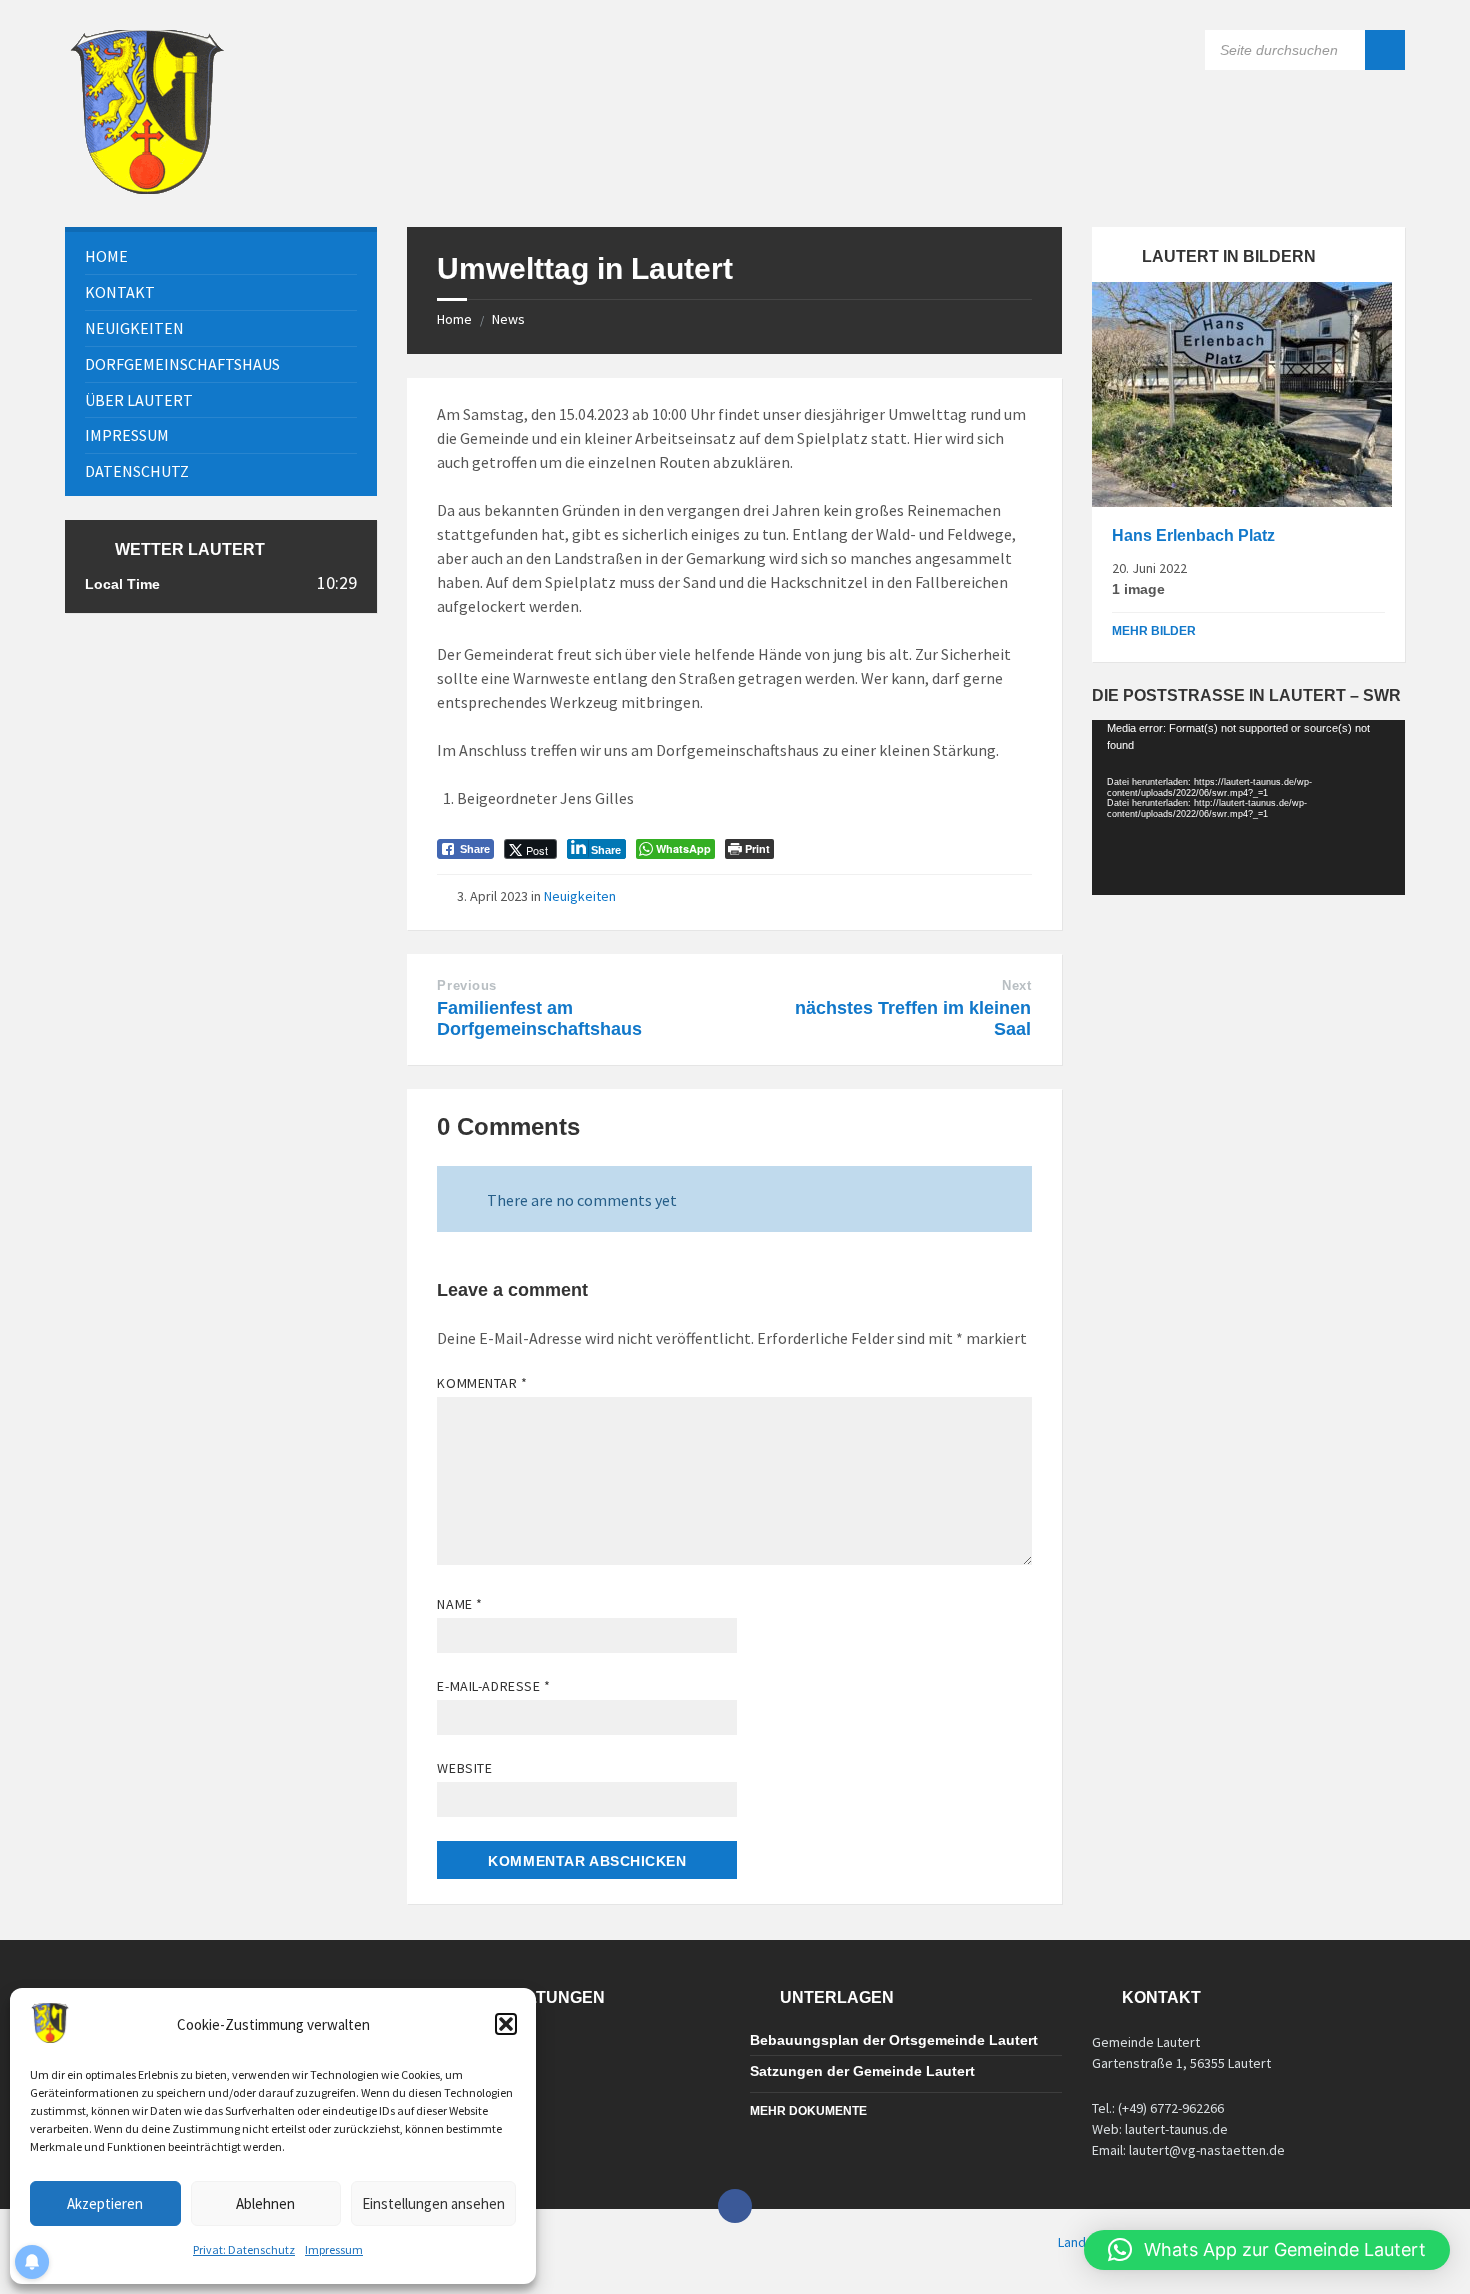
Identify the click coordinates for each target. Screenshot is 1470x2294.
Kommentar (482, 1383)
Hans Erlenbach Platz (1193, 535)
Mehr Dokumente (808, 2111)
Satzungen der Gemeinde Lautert (862, 2071)
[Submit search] (1385, 50)
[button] (506, 2024)
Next (1016, 985)
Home (454, 319)
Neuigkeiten (580, 896)
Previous (466, 985)
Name (459, 1604)
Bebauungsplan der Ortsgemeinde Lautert (894, 2040)
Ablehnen (265, 2203)
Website (464, 1768)
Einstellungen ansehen (433, 2203)
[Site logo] (147, 188)
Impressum (334, 2249)
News (508, 319)
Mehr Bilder (1154, 631)
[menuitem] (221, 256)
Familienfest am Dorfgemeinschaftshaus (539, 1018)
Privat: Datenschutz (244, 2249)
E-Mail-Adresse (493, 1686)
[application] (1248, 808)
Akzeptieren (105, 2203)
